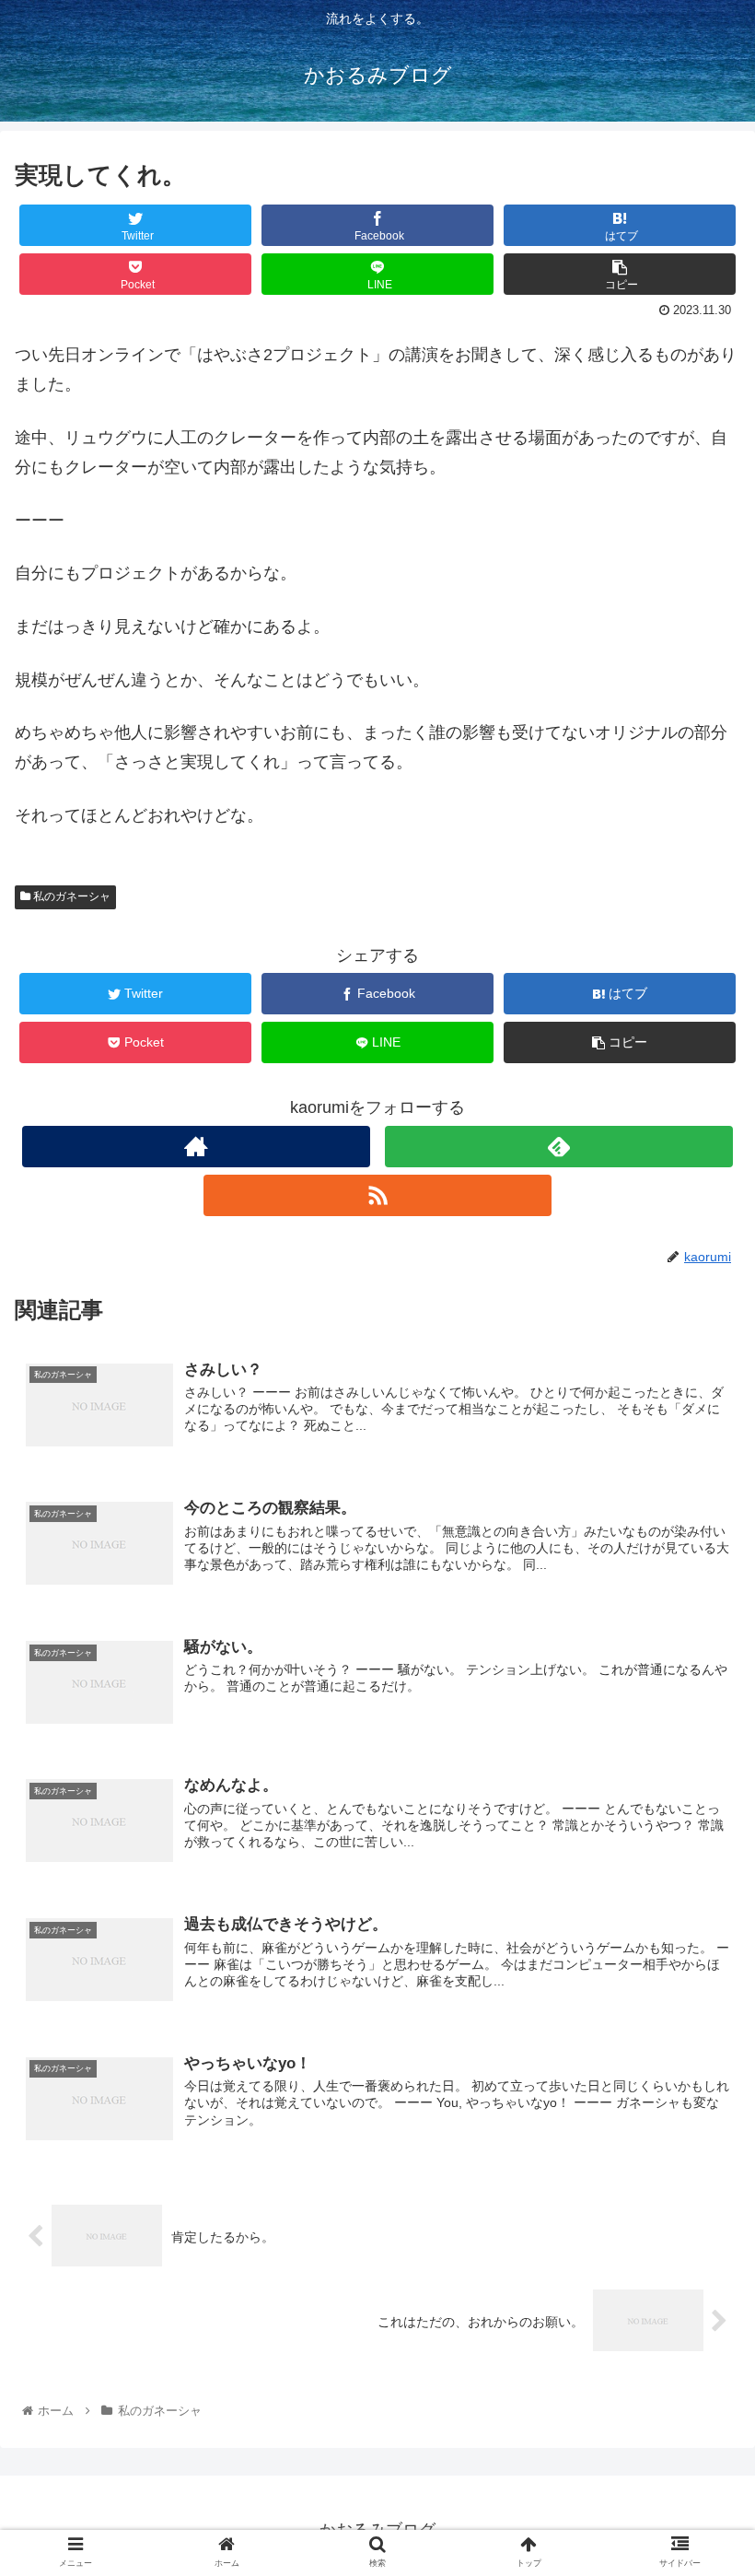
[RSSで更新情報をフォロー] (377, 1195)
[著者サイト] (196, 1147)
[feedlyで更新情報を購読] (559, 1147)
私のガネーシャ (70, 896)
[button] (698, 1887)
